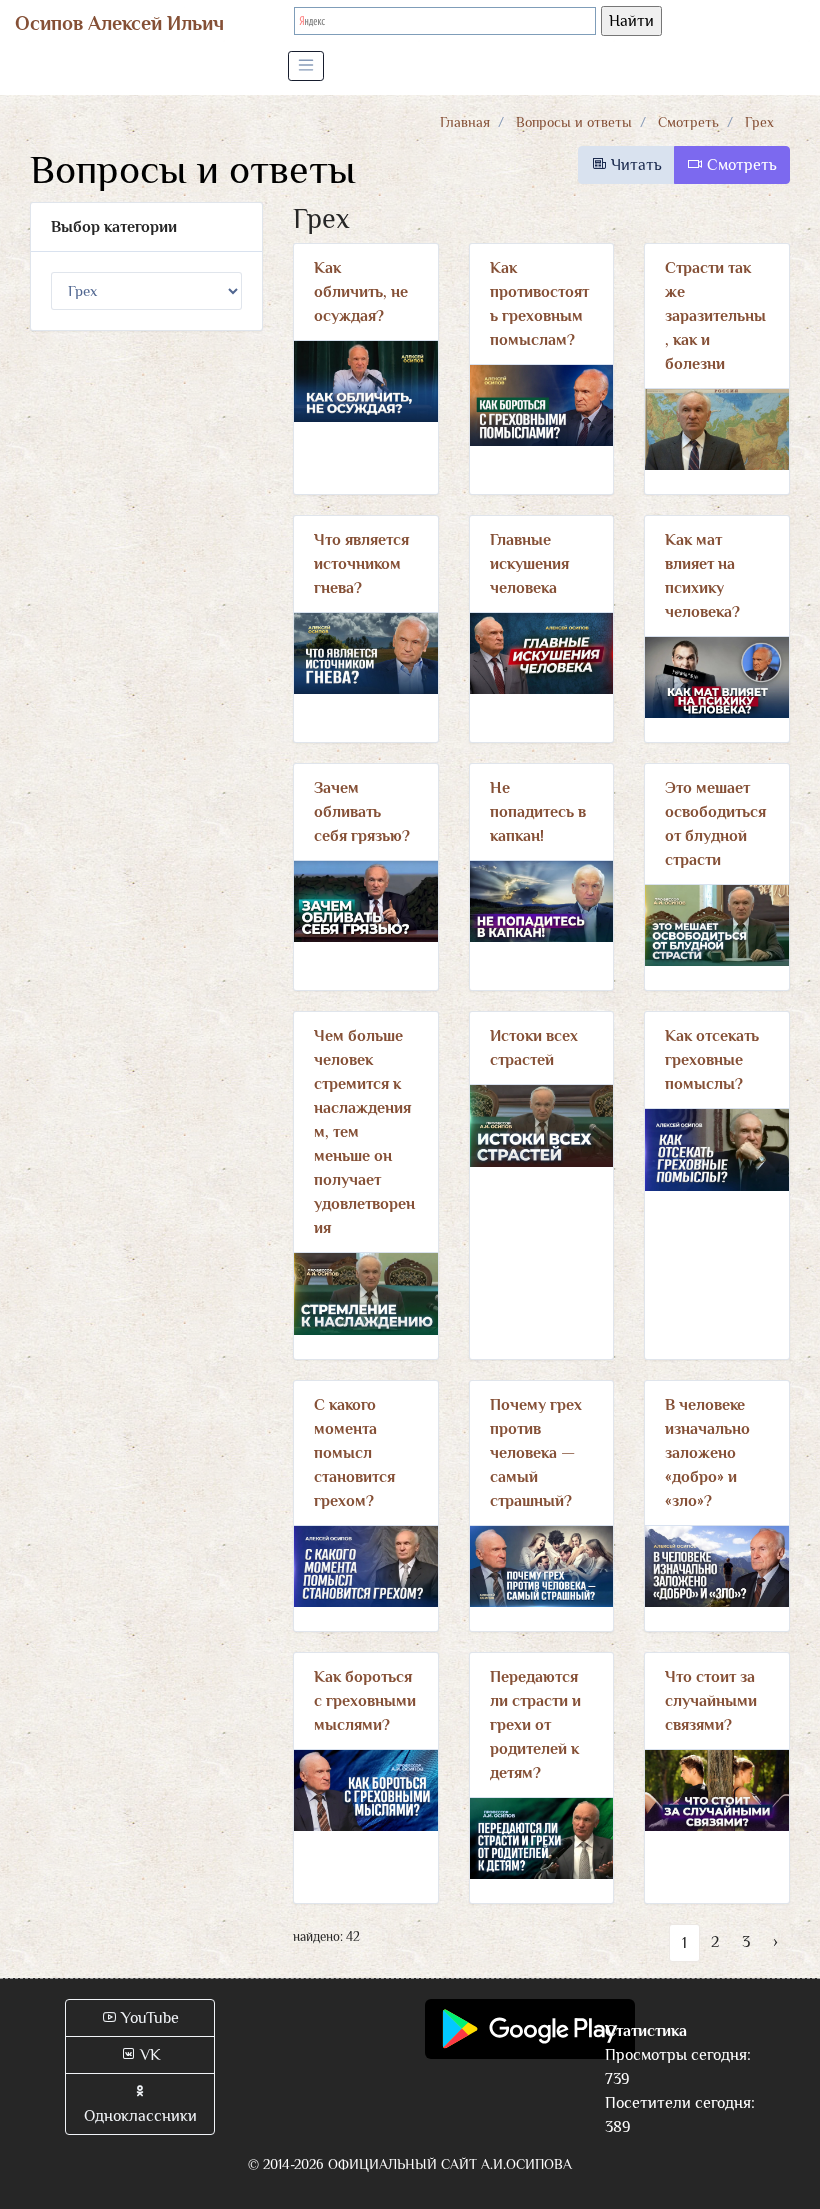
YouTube (148, 2018)
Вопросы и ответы (574, 122)
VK (148, 2055)
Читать (634, 165)
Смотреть (688, 122)
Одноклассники (140, 2116)
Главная (465, 122)
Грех (759, 122)
